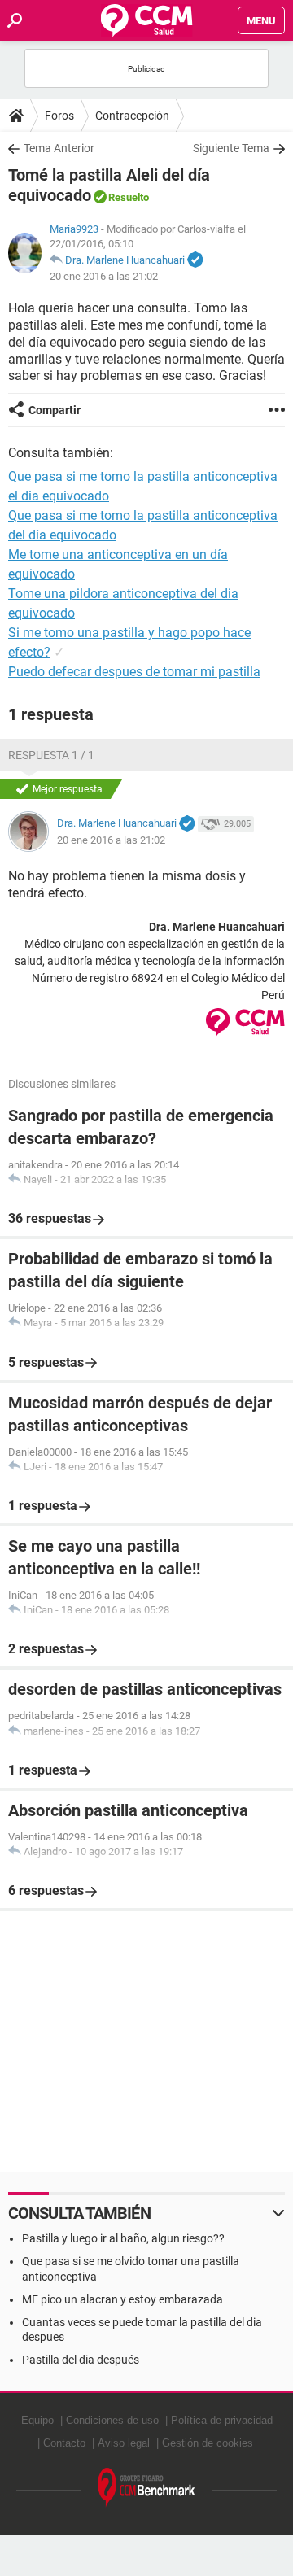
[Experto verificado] (195, 260)
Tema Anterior (59, 148)
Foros (59, 116)
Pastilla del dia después (81, 2360)
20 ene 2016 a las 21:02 (104, 276)
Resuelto (129, 197)
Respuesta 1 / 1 (51, 755)
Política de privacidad (222, 2420)
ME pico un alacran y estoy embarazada (122, 2299)
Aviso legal (124, 2443)
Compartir (55, 410)
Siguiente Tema (231, 148)
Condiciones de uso (112, 2420)
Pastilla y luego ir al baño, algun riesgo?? (123, 2238)
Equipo (37, 2420)
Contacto (64, 2443)
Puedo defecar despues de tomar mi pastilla (134, 672)
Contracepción (132, 116)
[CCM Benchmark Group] (146, 2488)
